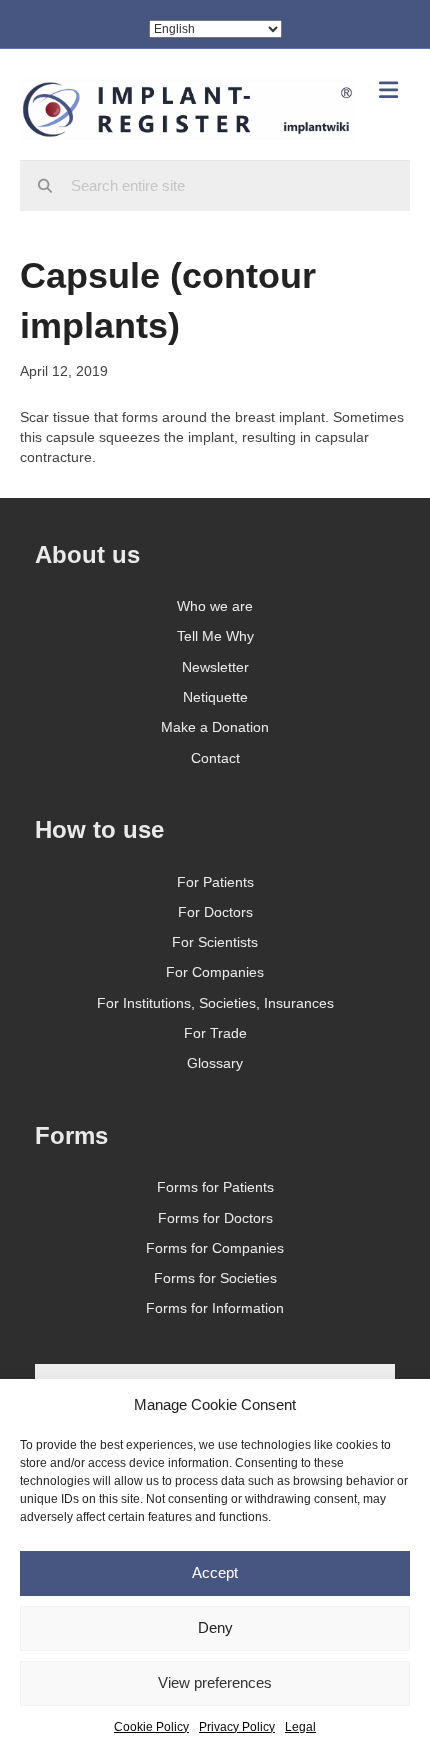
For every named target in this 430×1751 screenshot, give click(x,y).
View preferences (215, 1682)
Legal (300, 1727)
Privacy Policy (237, 1727)
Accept (215, 1572)
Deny (215, 1627)
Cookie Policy (151, 1727)
